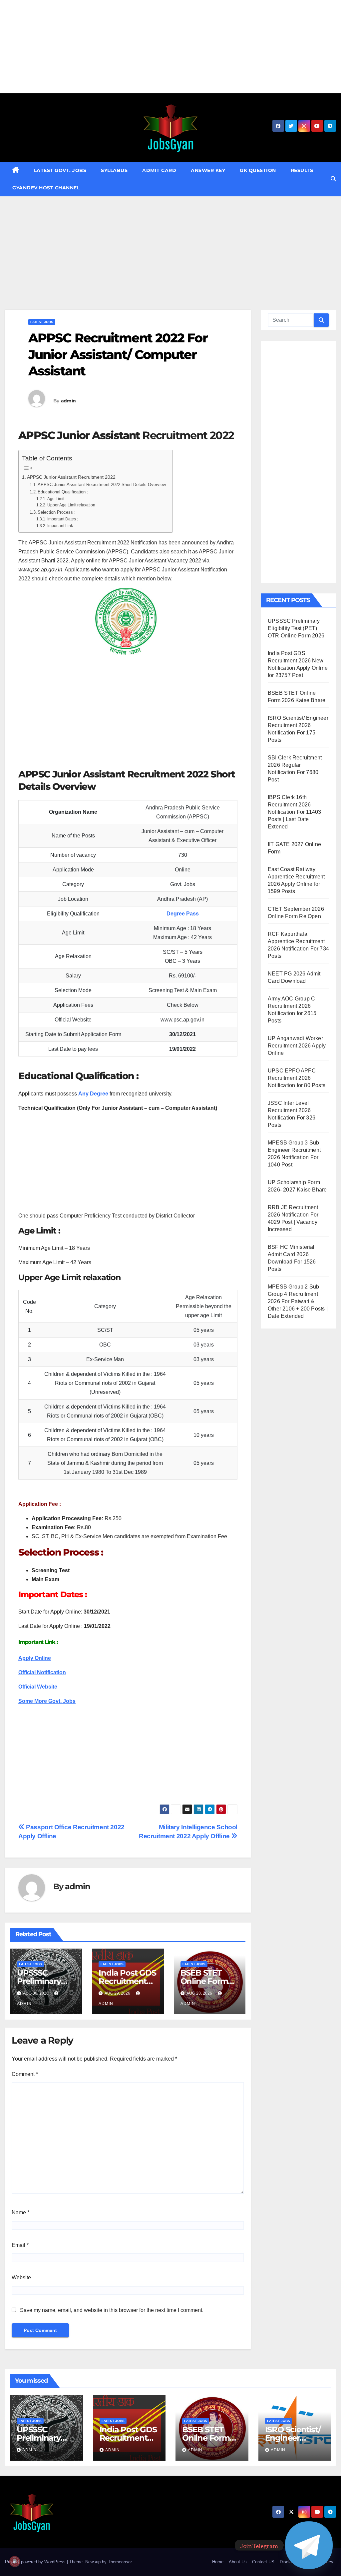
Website (21, 2277)
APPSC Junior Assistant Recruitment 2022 (71, 477)
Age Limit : (57, 499)
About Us (238, 2562)
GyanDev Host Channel (46, 188)
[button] (333, 179)
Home (218, 2562)
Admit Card (159, 170)
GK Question (258, 170)
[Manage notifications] (15, 2561)
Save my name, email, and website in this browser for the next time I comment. (112, 2310)
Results (302, 170)
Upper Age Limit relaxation (71, 505)
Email (20, 2245)
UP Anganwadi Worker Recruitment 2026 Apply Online (297, 1046)
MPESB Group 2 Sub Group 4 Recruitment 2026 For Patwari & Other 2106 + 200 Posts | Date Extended (298, 1301)
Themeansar (120, 2562)
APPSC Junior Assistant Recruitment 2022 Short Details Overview (102, 485)
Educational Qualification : (63, 492)
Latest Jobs (42, 322)
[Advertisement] (170, 47)
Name (20, 2212)
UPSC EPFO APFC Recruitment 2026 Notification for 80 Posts (297, 1078)
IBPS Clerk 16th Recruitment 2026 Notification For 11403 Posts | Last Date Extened (294, 812)
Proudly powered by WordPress (36, 2562)
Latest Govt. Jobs (60, 170)
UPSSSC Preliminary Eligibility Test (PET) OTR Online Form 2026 (296, 628)
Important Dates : (62, 519)
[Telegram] (309, 2545)
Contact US (263, 2562)
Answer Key (208, 170)
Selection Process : (57, 512)
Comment (25, 2074)
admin (68, 401)
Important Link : (61, 526)
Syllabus (114, 170)
